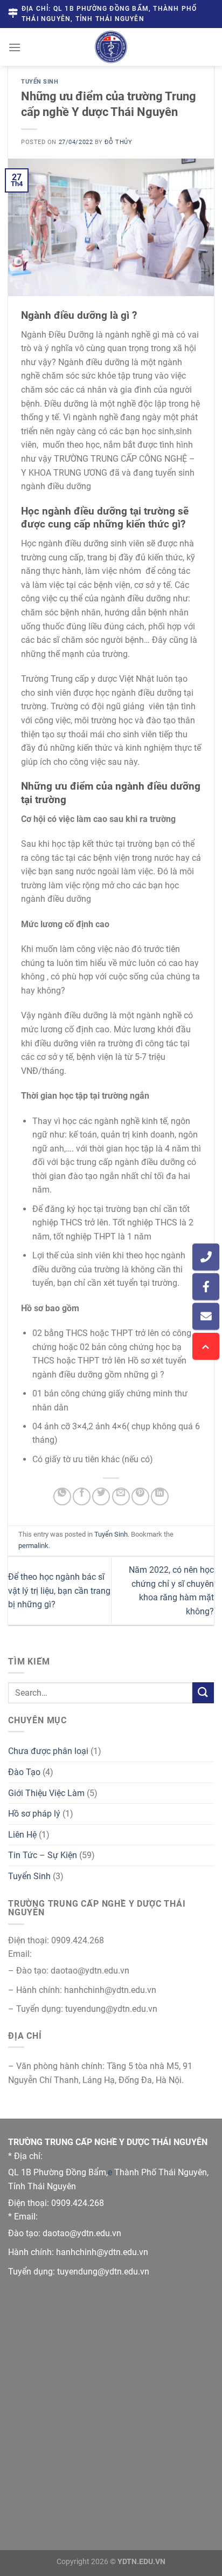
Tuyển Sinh (40, 82)
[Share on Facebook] (82, 1496)
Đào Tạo (24, 1772)
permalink (33, 1546)
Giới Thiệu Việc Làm (46, 1793)
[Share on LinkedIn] (160, 1496)
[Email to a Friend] (121, 1496)
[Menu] (15, 47)
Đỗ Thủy (118, 142)
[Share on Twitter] (101, 1496)
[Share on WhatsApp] (62, 1496)
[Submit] (203, 1693)
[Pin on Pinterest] (140, 1496)
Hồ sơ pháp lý (34, 1814)
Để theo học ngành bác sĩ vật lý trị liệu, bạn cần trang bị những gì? (59, 1591)
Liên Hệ (22, 1835)
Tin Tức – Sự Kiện (43, 1855)
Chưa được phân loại (48, 1751)
